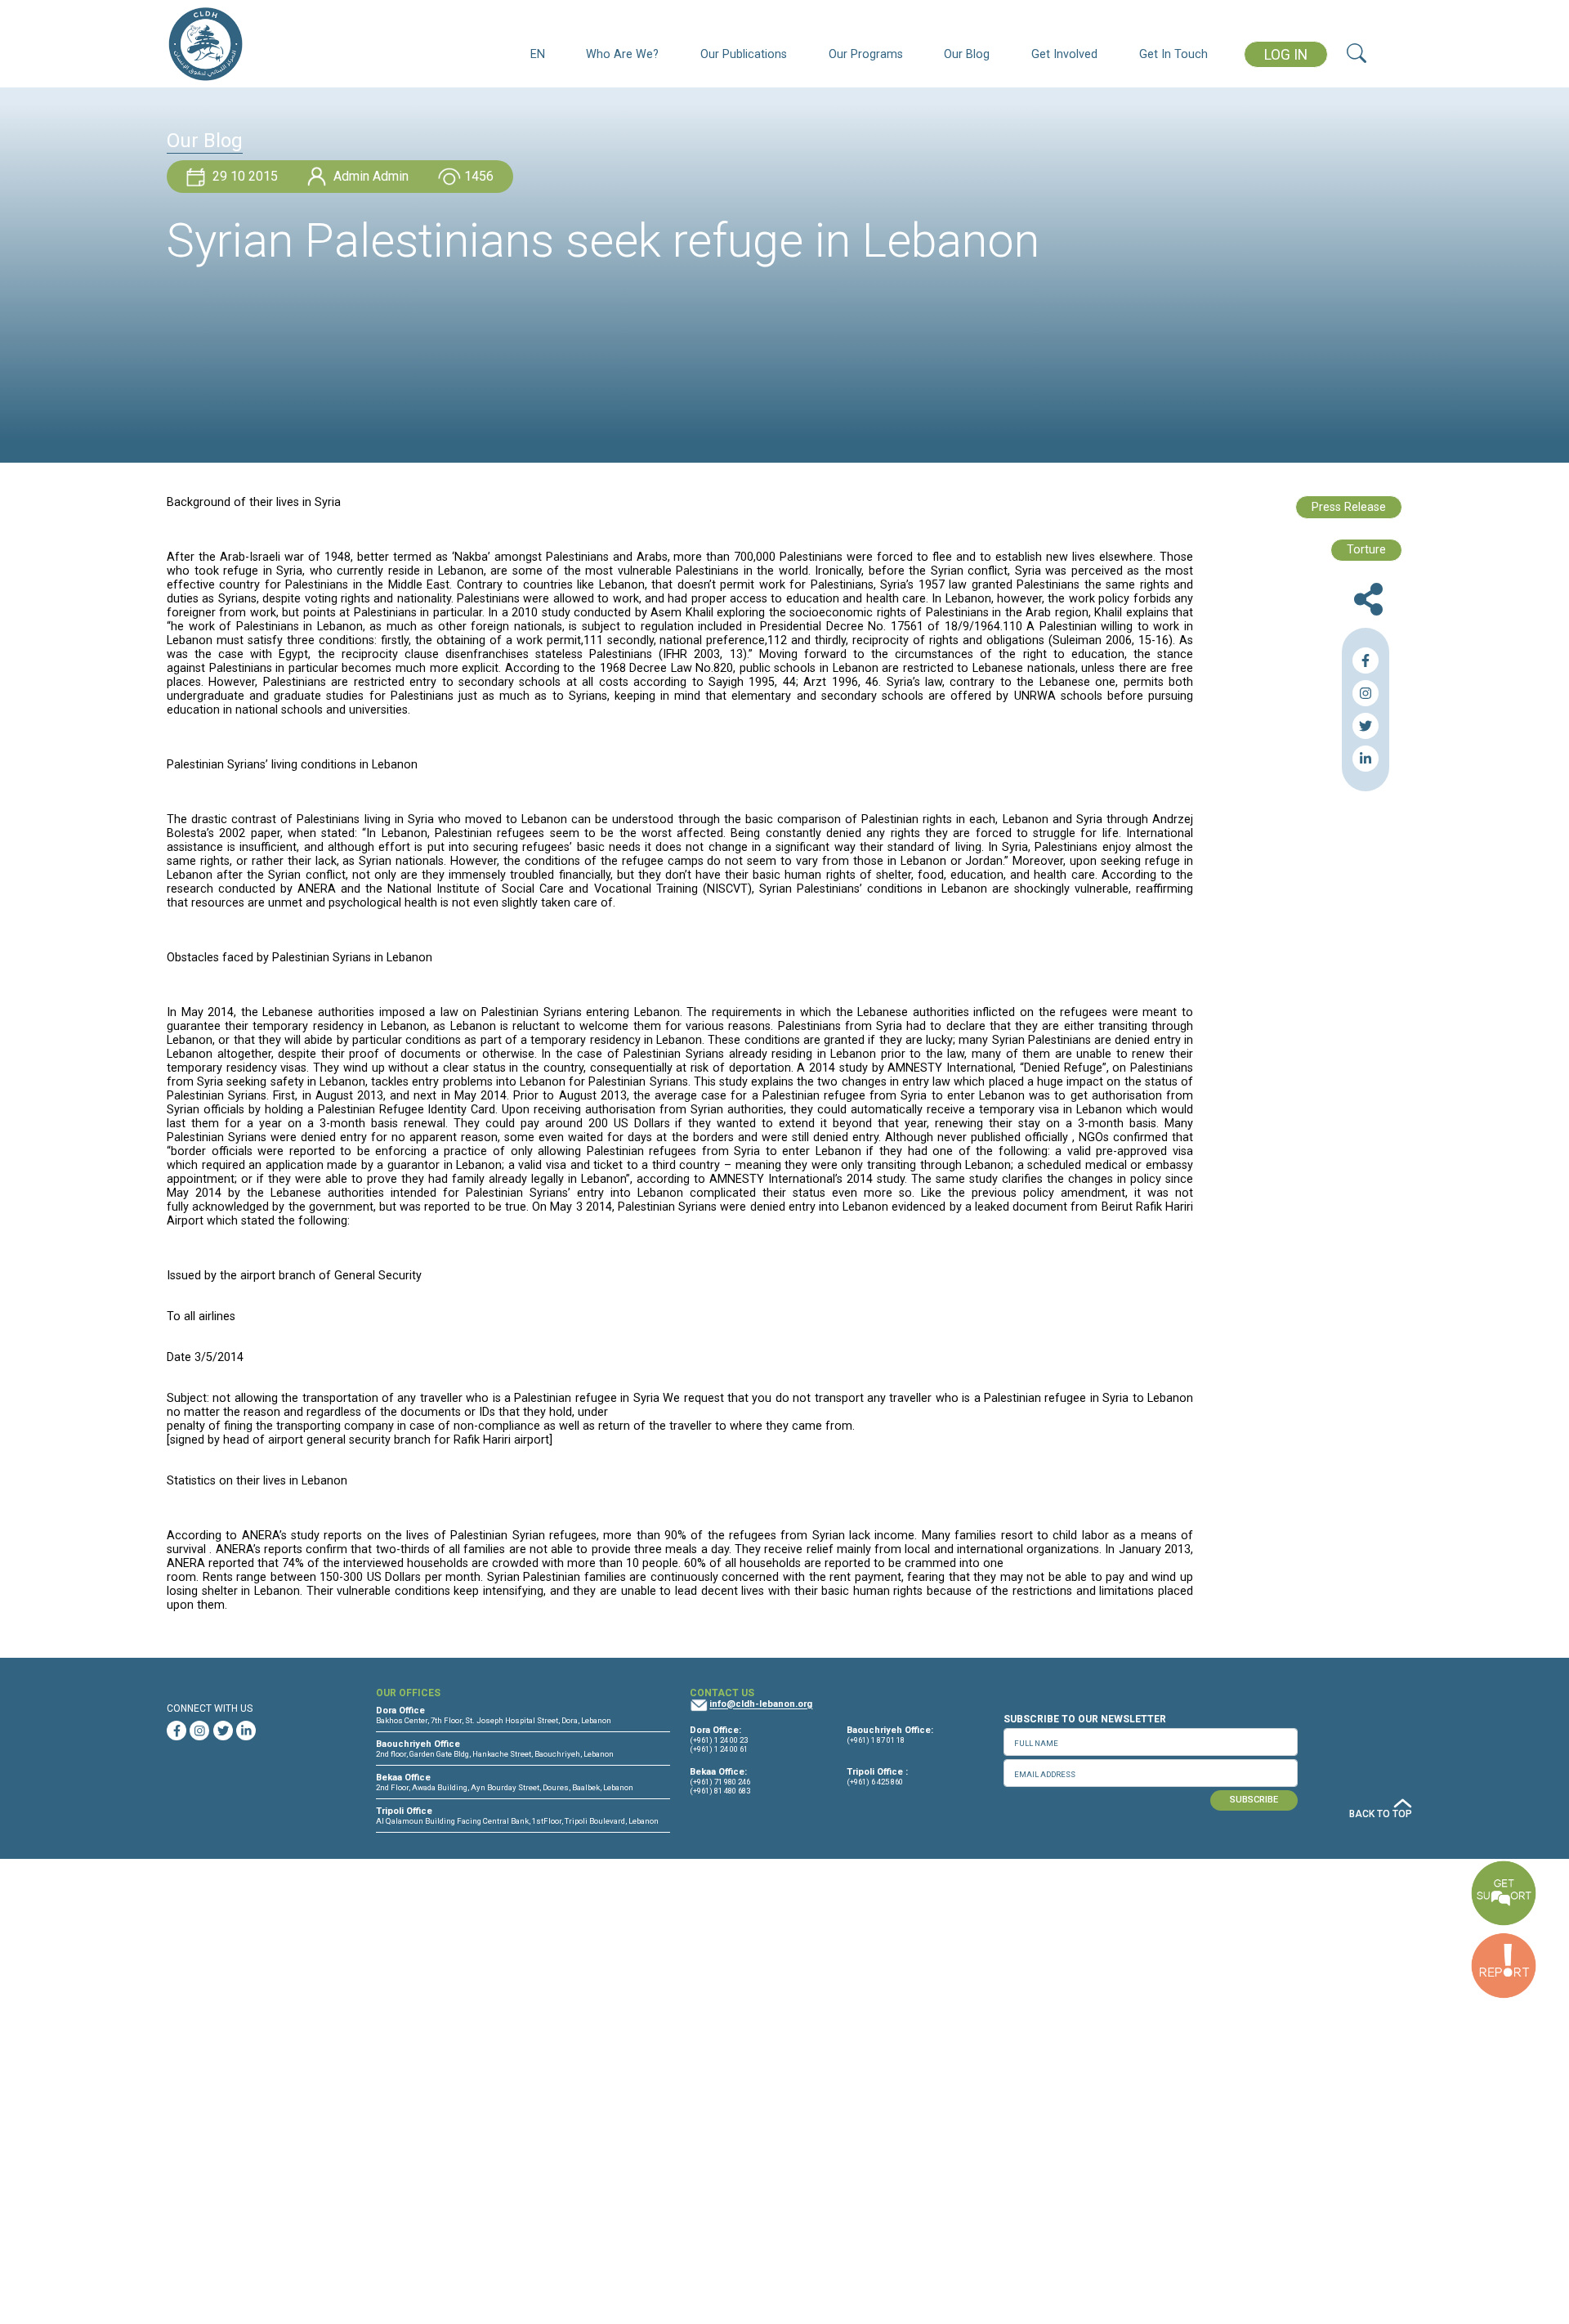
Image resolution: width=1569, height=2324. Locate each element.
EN (538, 54)
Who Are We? (622, 54)
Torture (1366, 550)
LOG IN (1286, 55)
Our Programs (866, 54)
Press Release (1349, 507)
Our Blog (967, 54)
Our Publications (744, 54)
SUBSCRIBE (1254, 1800)
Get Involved (1064, 54)
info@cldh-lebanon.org (761, 1705)
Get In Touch (1173, 54)
